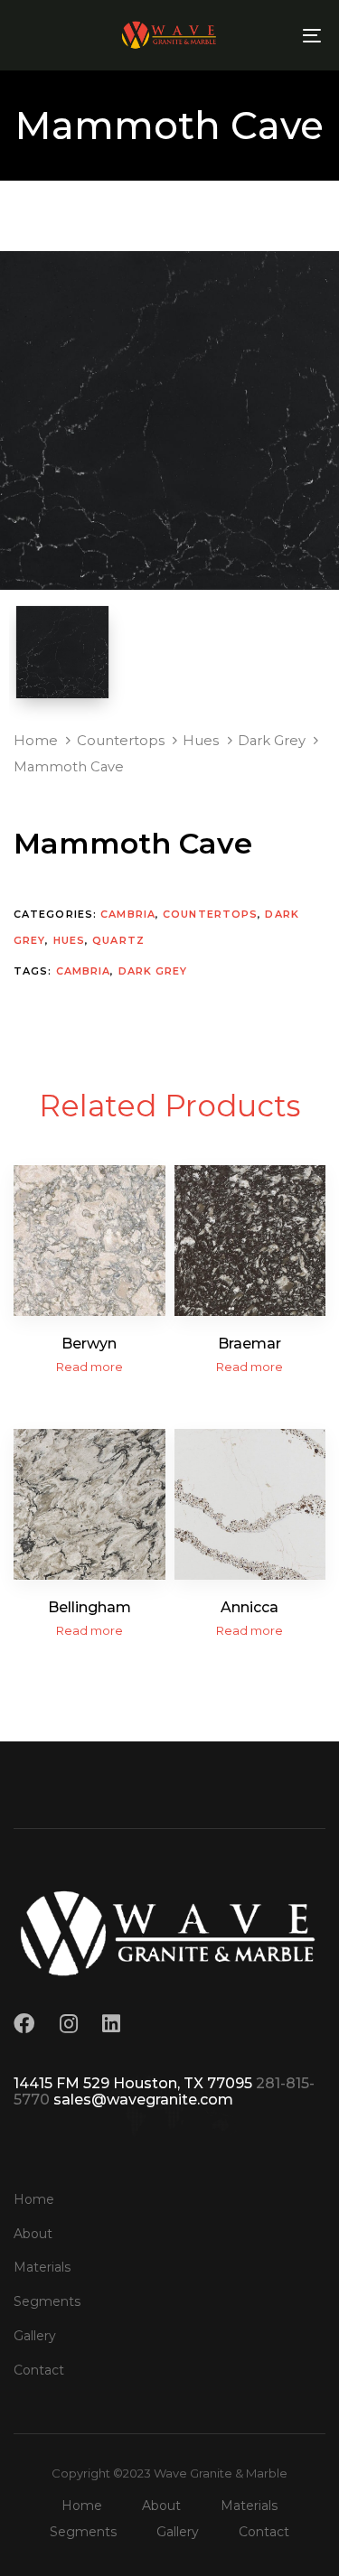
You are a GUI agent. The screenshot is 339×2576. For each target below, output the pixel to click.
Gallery (35, 2336)
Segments (47, 2301)
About (33, 2234)
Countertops (121, 741)
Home (36, 741)
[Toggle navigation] (270, 35)
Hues (201, 741)
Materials (42, 2267)
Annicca (250, 1607)
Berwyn (89, 1344)
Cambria (128, 914)
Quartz (118, 940)
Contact (39, 2370)
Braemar (250, 1344)
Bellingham (89, 1607)
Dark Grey (272, 741)
